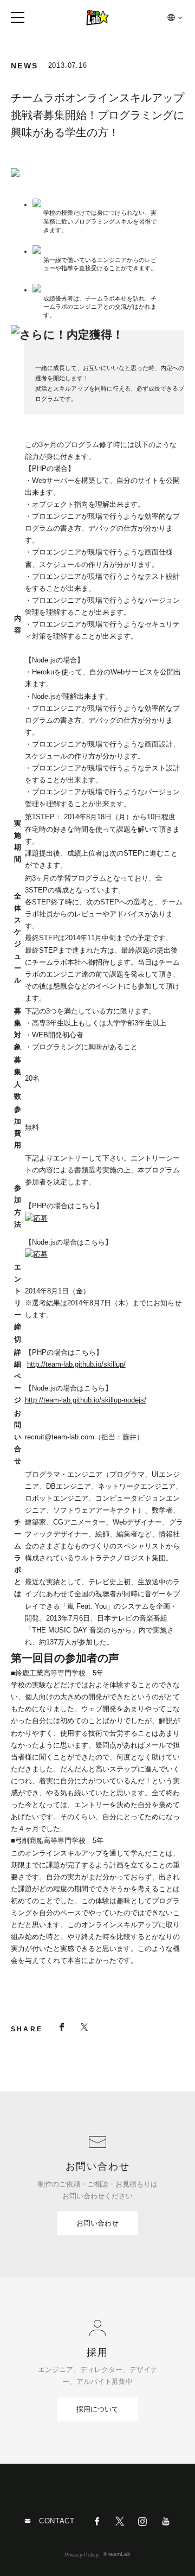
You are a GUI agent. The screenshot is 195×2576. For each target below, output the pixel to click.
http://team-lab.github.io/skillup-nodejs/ (86, 1400)
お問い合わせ (97, 2223)
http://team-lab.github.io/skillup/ (76, 1364)
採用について (97, 2409)
